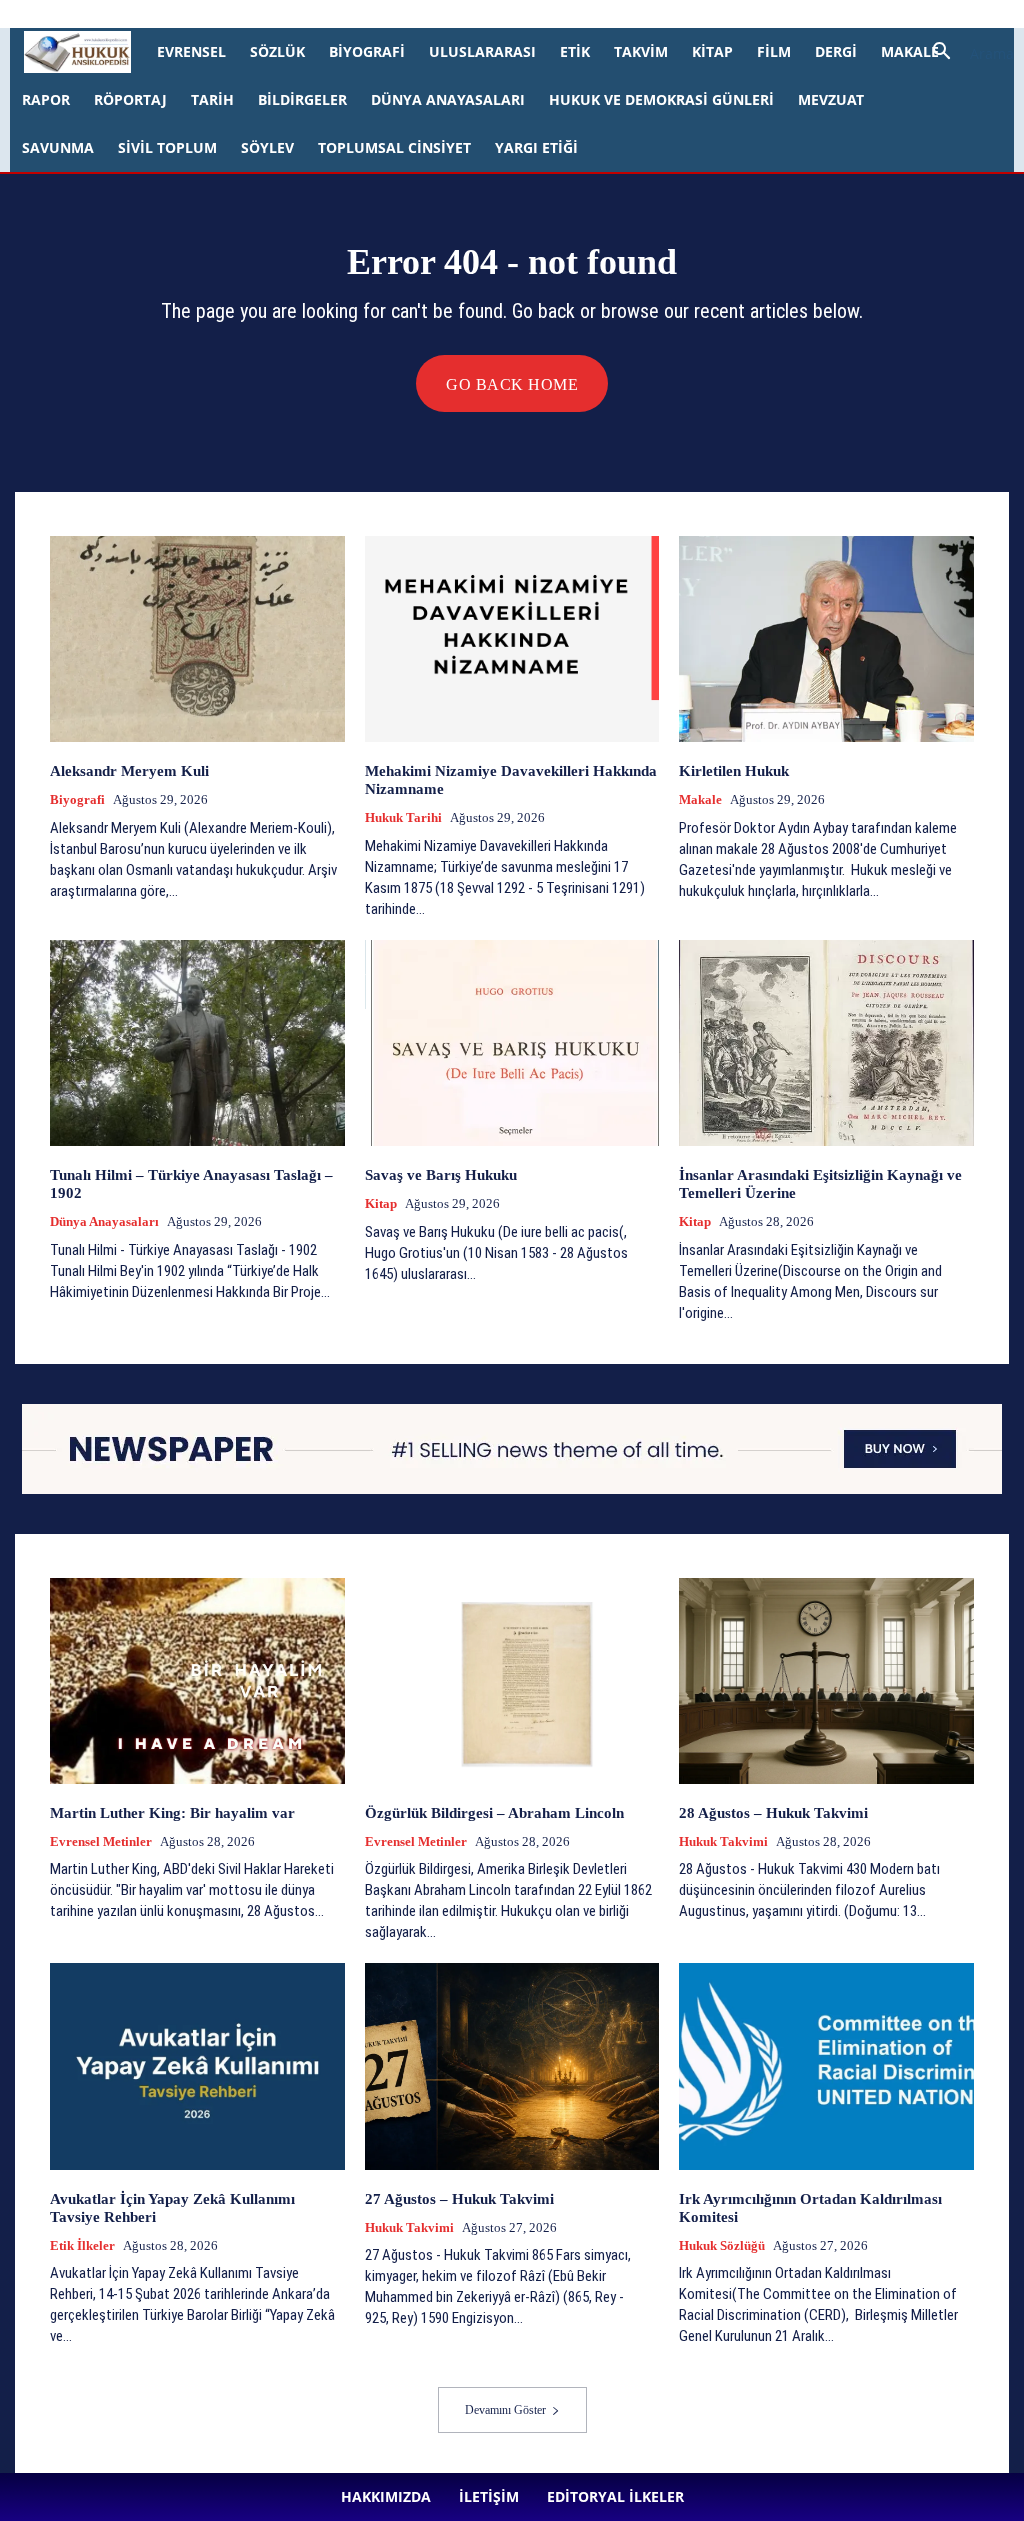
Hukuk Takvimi (723, 1841)
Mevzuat (831, 99)
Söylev (267, 147)
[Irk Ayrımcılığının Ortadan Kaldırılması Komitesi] (826, 2066)
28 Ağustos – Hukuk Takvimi (773, 1813)
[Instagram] (484, 14)
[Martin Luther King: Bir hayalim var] (197, 1681)
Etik (575, 51)
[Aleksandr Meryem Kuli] (197, 639)
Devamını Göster (505, 2410)
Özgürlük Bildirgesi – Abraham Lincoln (494, 1813)
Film (774, 51)
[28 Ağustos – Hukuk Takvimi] (826, 1681)
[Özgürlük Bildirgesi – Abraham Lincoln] (512, 1681)
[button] (966, 53)
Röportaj (130, 99)
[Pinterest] (550, 14)
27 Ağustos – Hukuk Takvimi (459, 2199)
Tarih (212, 99)
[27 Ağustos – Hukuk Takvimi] (512, 2066)
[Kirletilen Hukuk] (826, 639)
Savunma (58, 147)
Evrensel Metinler (101, 1841)
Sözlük (277, 51)
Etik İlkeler (82, 2245)
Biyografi (367, 51)
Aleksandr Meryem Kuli (129, 771)
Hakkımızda (219, 13)
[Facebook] (451, 14)
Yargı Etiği (536, 147)
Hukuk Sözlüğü (722, 2245)
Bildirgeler (302, 99)
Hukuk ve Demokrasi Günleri (661, 99)
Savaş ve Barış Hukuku (441, 1175)
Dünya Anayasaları (448, 99)
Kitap (712, 51)
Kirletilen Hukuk (734, 771)
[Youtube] (616, 14)
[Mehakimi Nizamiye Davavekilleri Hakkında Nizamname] (512, 639)
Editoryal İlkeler (364, 13)
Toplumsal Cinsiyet (394, 147)
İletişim (286, 13)
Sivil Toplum (167, 147)
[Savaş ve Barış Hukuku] (512, 1043)
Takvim (641, 51)
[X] (583, 14)
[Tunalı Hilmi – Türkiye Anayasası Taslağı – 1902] (197, 1043)
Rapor (46, 99)
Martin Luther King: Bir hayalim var (172, 1813)
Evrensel (191, 51)
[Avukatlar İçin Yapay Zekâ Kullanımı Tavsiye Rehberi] (197, 2066)
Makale (910, 51)
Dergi (836, 51)
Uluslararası (482, 51)
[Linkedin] (517, 14)
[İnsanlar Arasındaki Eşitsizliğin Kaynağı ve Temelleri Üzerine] (826, 1043)
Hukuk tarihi (403, 817)
